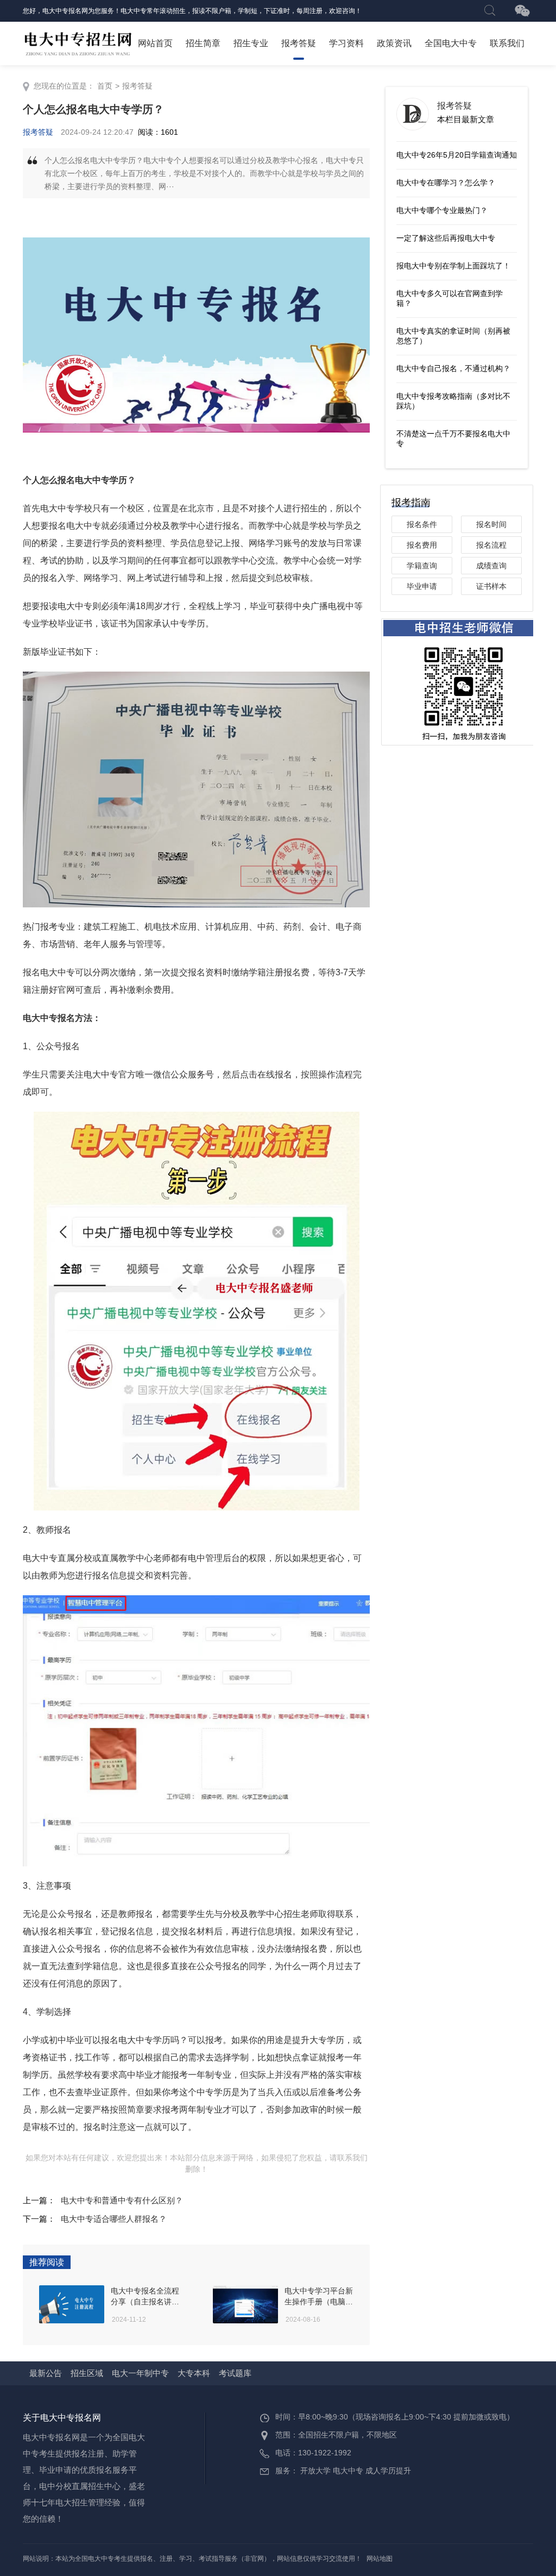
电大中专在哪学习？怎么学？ (446, 183)
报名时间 (491, 524)
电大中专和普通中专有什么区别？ (122, 2200)
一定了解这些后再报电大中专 (446, 238)
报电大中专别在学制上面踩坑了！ (453, 266)
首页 (105, 86)
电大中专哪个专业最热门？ (442, 210)
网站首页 (155, 43)
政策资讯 (394, 43)
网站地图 (380, 2559)
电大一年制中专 (140, 2373)
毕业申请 (422, 586)
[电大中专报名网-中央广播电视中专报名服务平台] (78, 43)
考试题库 (235, 2373)
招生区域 (87, 2373)
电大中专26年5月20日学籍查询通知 (457, 155)
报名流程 (491, 545)
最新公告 (46, 2373)
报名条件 (422, 524)
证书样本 (491, 586)
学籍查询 (422, 566)
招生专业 (251, 43)
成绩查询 (491, 566)
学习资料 (346, 43)
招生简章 (203, 43)
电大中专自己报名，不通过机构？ (453, 368)
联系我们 (507, 43)
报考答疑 (299, 43)
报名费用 (422, 545)
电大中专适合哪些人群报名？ (114, 2219)
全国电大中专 (451, 43)
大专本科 (194, 2373)
